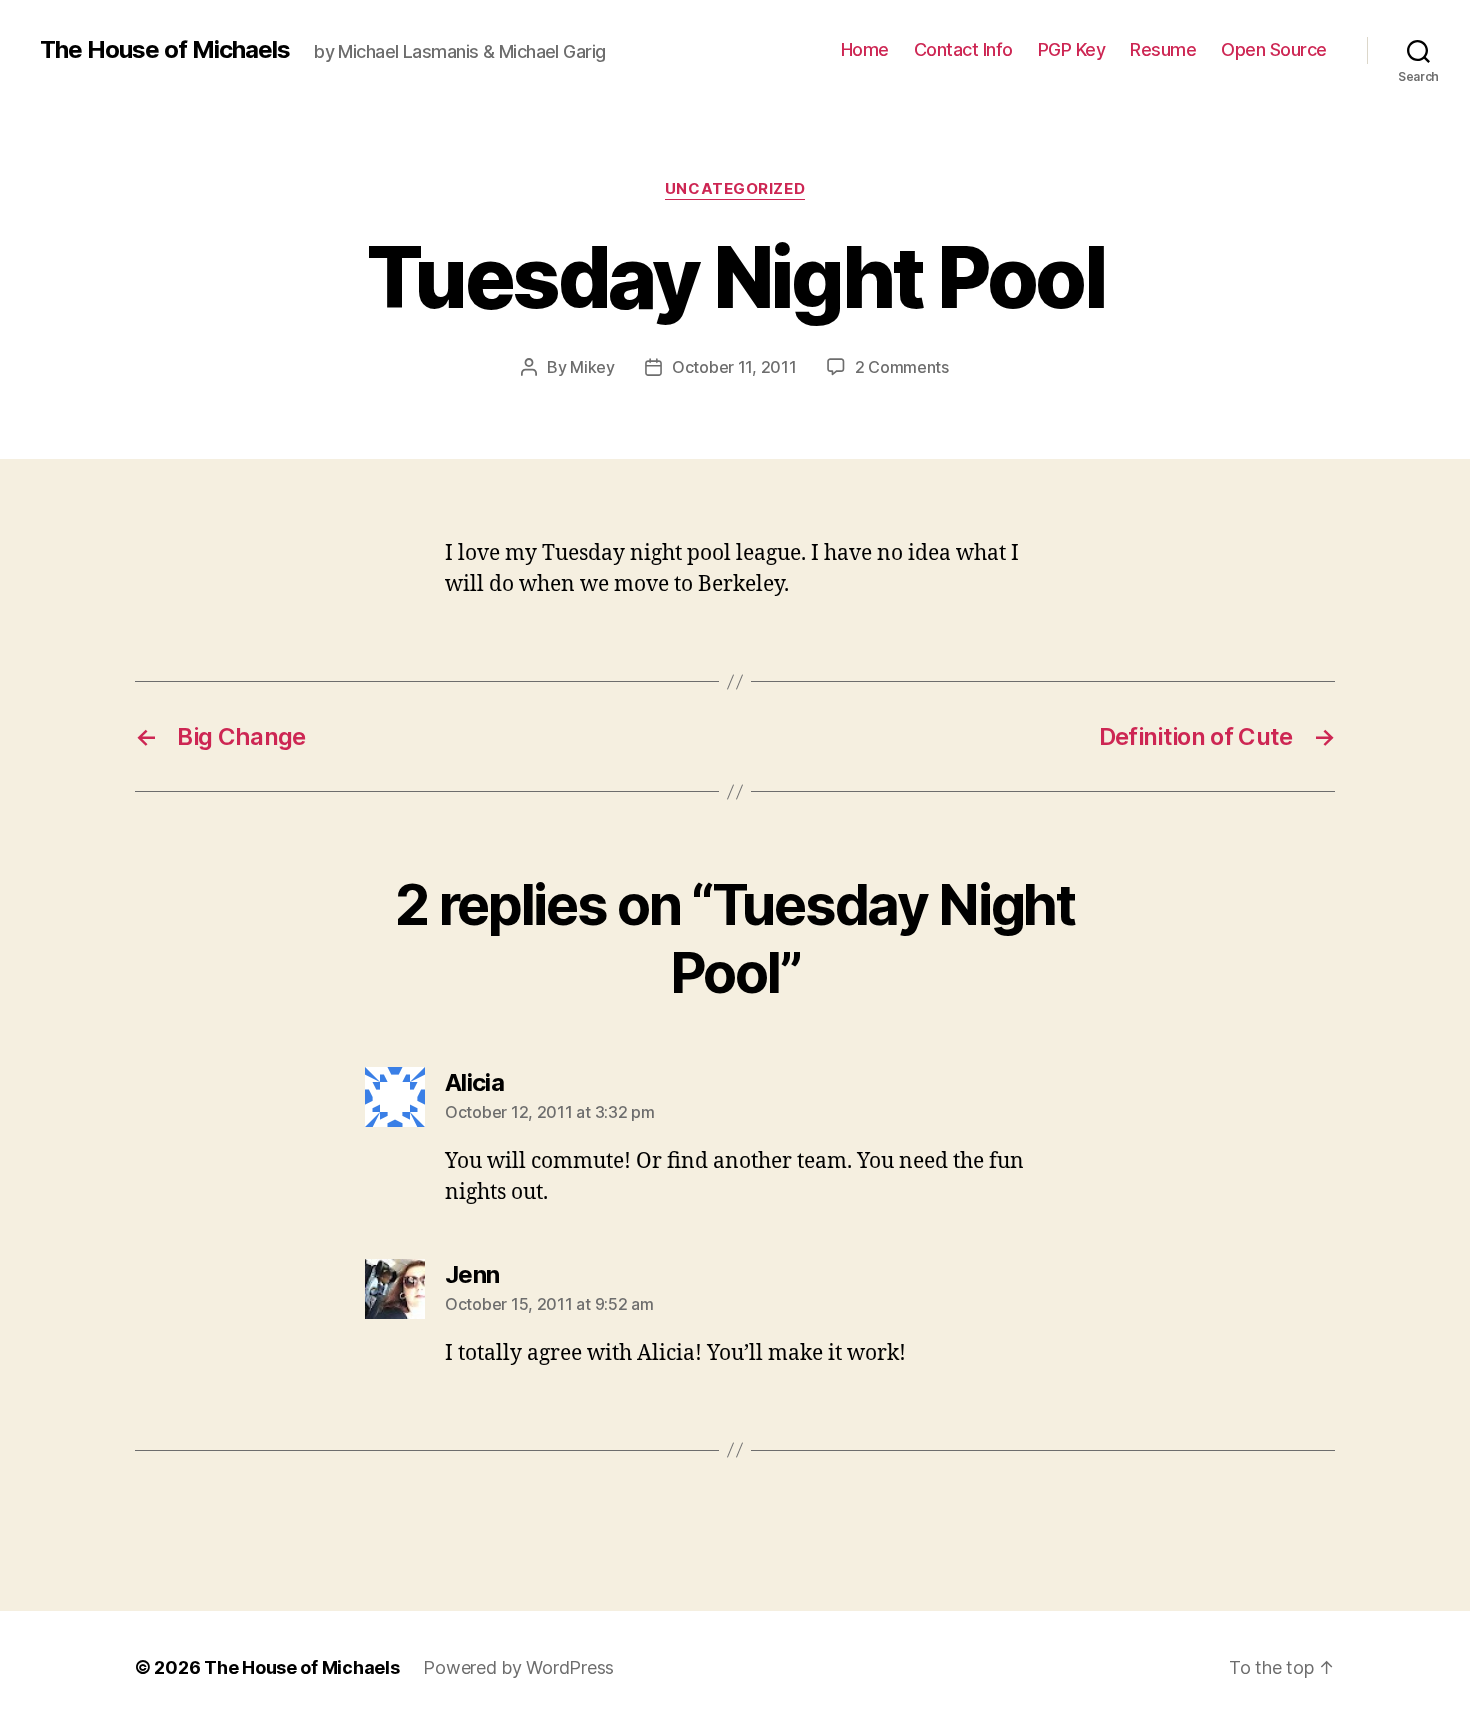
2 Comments (902, 367)
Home (865, 49)
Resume (1163, 49)
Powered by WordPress (518, 1667)
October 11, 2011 (734, 367)
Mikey (592, 367)
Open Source (1274, 49)
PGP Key (1072, 49)
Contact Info (963, 49)
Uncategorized (735, 189)
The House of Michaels (165, 50)
